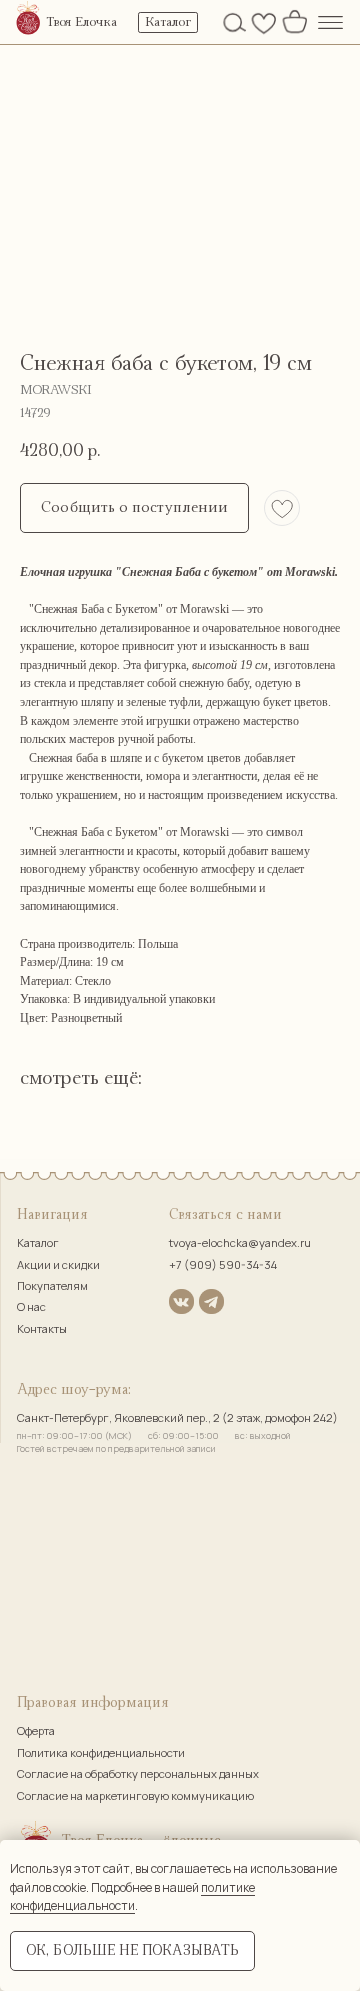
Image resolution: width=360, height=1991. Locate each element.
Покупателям (52, 1285)
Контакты (42, 1328)
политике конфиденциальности (132, 1897)
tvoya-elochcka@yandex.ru (240, 1242)
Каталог (38, 1242)
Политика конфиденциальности (101, 1752)
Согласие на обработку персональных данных (138, 1773)
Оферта (36, 1730)
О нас (31, 1306)
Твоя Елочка (81, 22)
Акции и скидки (58, 1264)
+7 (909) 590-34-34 (223, 1264)
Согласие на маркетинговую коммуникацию (135, 1795)
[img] (28, 19)
